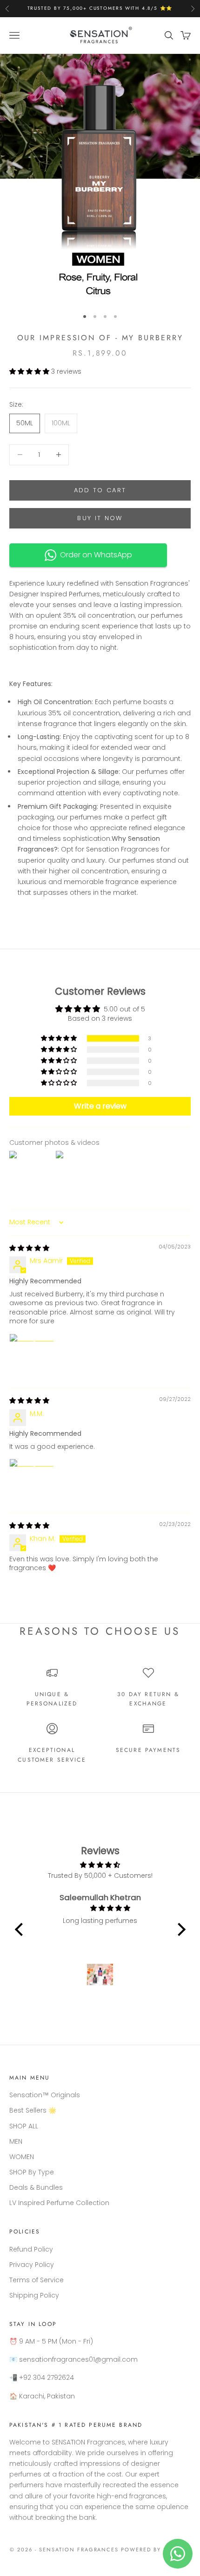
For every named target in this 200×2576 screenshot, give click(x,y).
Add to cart (100, 490)
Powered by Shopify (156, 2550)
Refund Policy (31, 2249)
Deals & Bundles (36, 2187)
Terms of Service (37, 2280)
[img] (29, 1248)
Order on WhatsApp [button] (94, 555)
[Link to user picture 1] (32, 1356)
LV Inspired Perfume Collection (59, 2203)
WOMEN (22, 2157)
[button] (30, 371)
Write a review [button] (100, 1106)
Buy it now (100, 518)
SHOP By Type (32, 2172)
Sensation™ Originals (45, 2095)
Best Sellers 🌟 (33, 2110)
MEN (16, 2141)
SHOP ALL (24, 2126)
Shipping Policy (34, 2295)
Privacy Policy (32, 2265)
